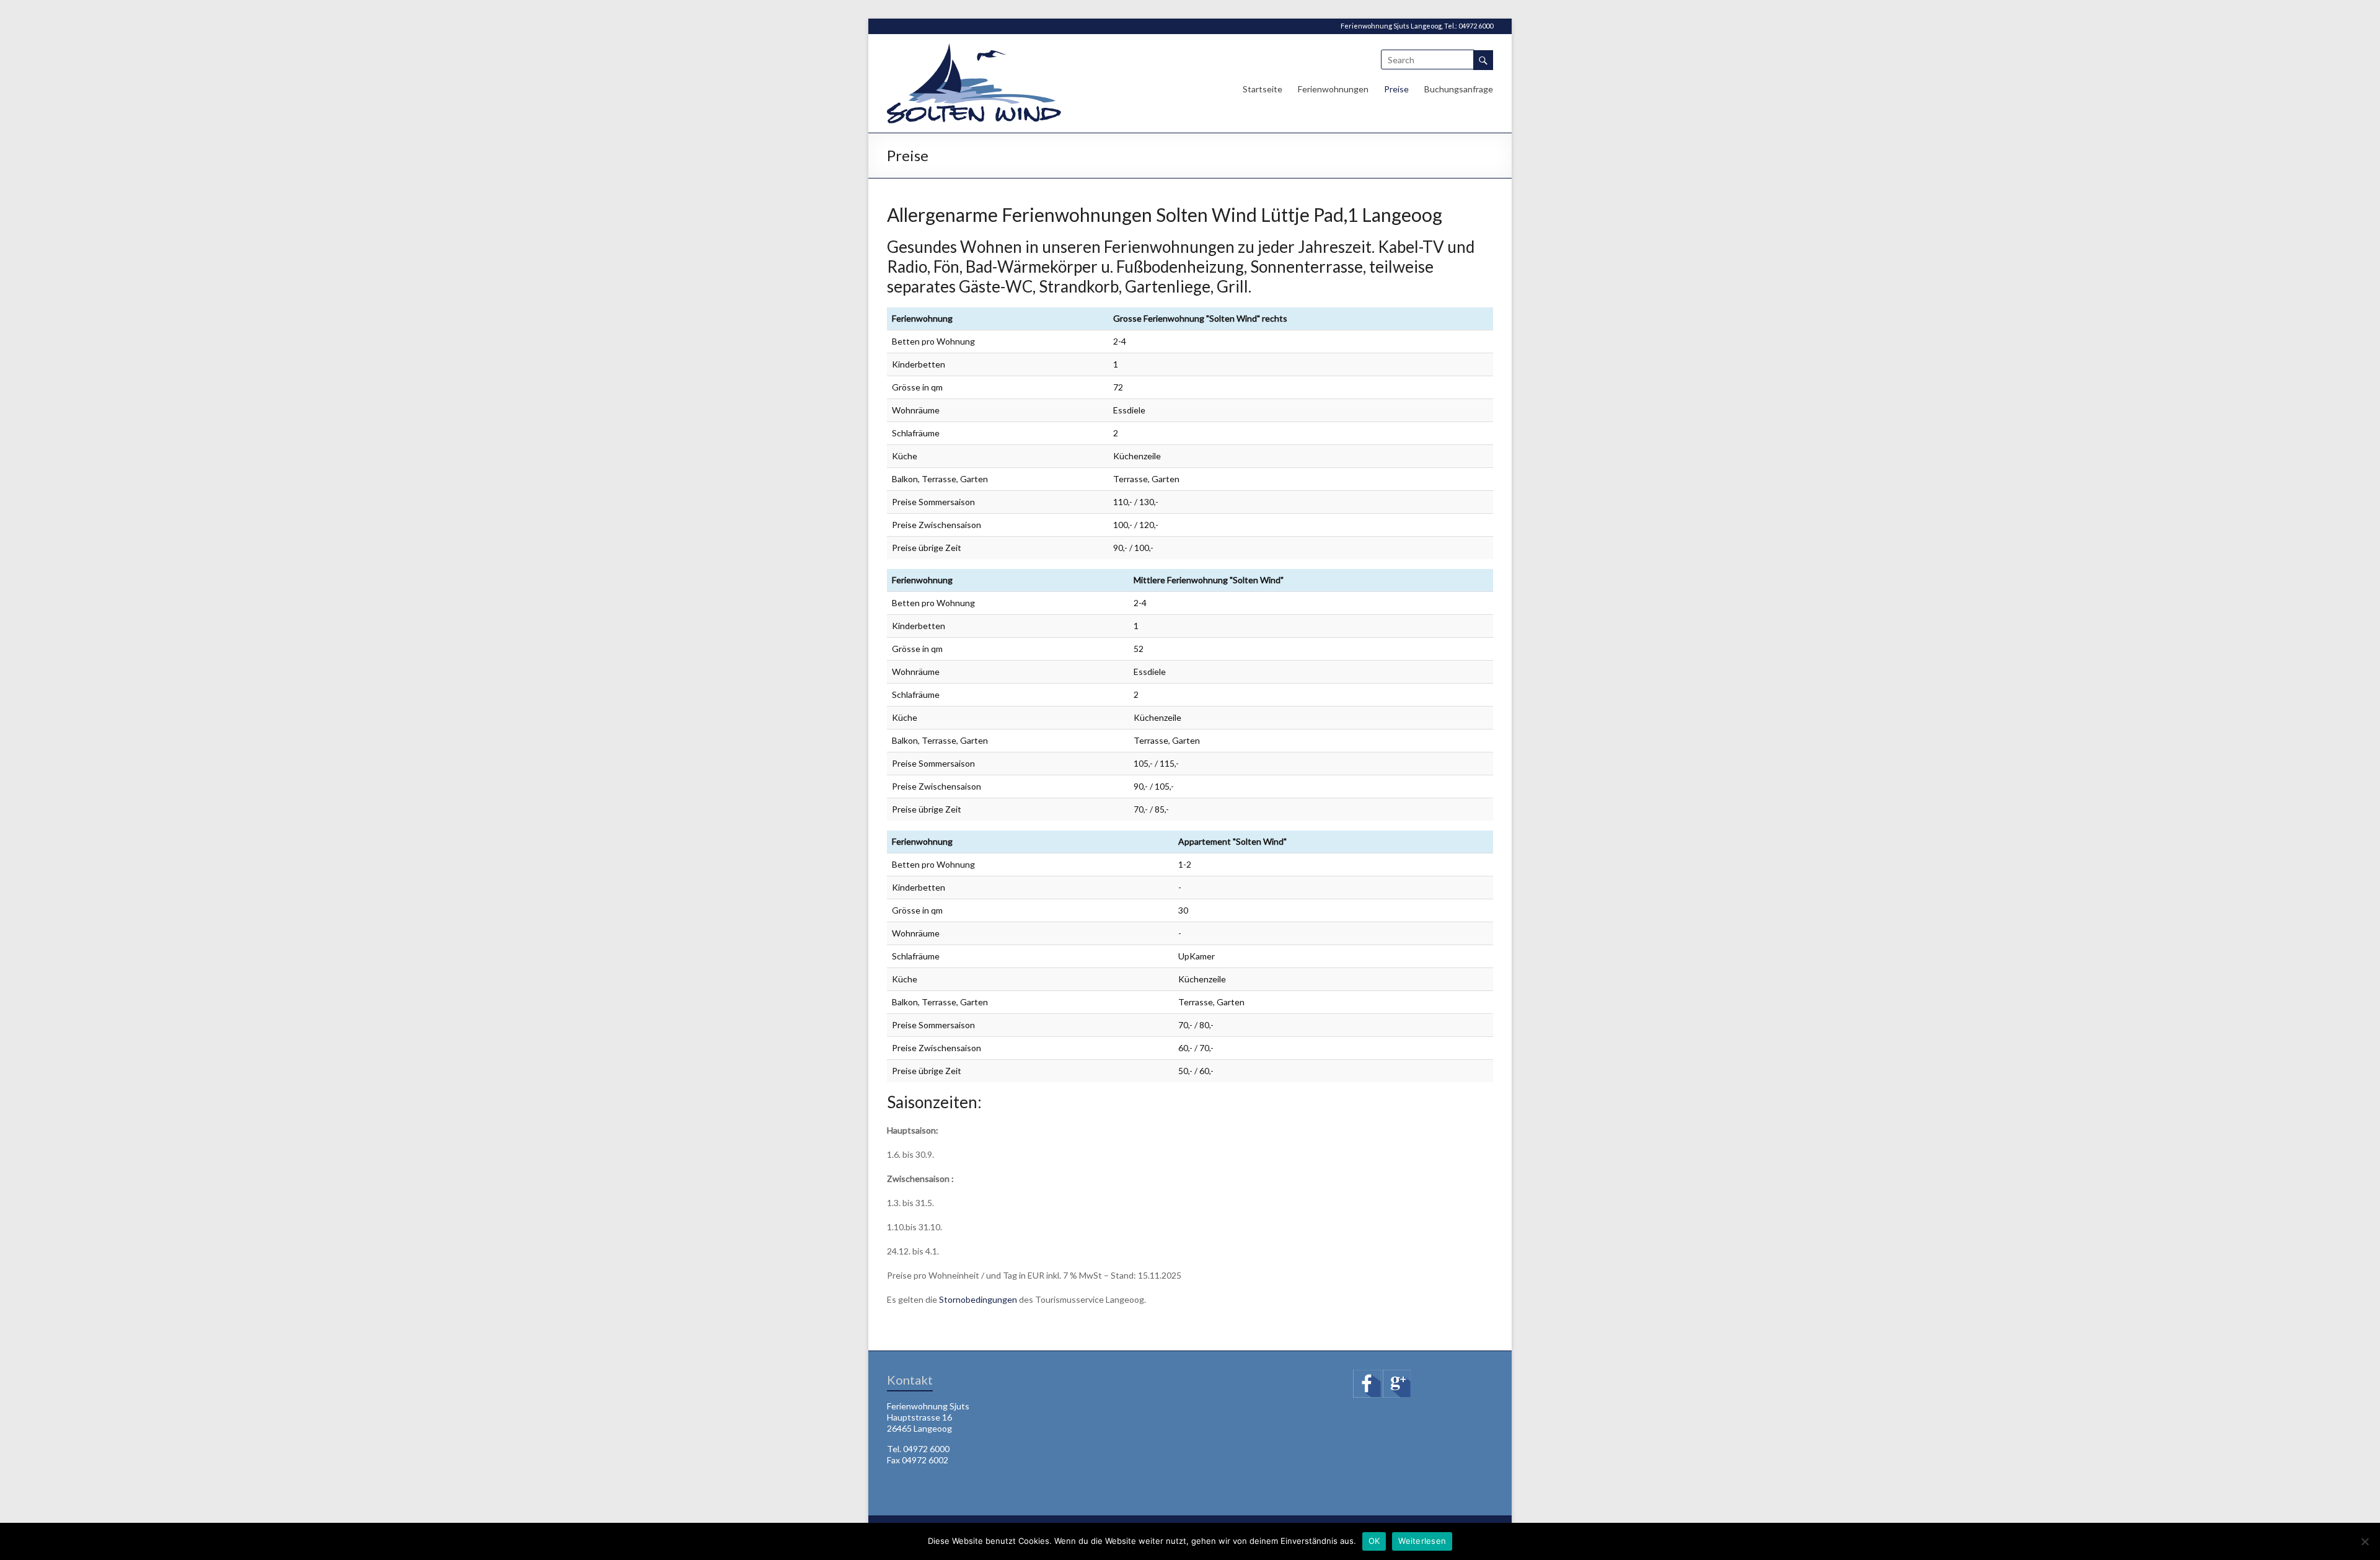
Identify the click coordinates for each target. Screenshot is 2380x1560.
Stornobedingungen (978, 1299)
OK (1374, 1541)
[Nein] (2365, 1541)
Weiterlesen (1422, 1541)
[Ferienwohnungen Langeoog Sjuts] (974, 49)
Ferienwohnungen (1333, 89)
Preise (1396, 89)
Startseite (1263, 89)
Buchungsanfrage (1459, 89)
